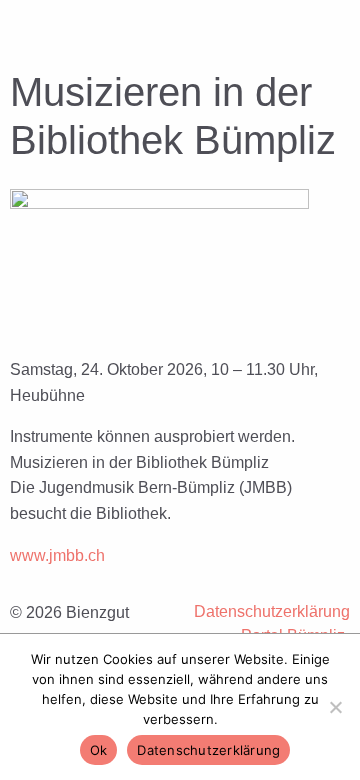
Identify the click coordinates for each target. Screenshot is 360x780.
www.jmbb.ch (57, 555)
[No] (335, 707)
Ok (99, 750)
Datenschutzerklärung (272, 611)
